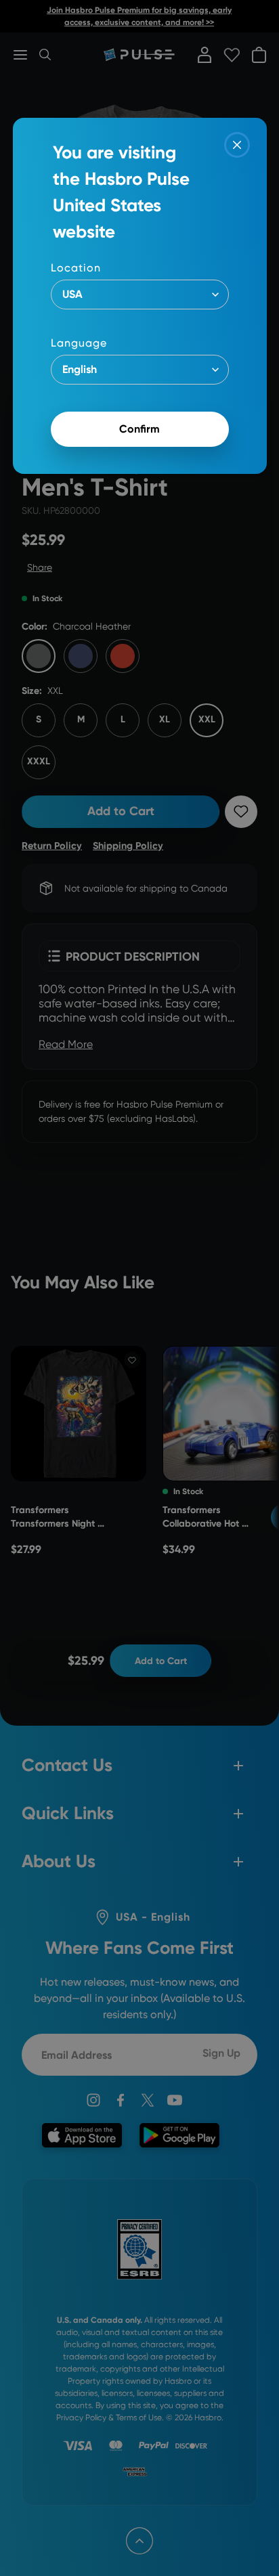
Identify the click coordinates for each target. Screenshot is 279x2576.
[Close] (237, 145)
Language (79, 343)
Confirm (139, 429)
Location (76, 268)
